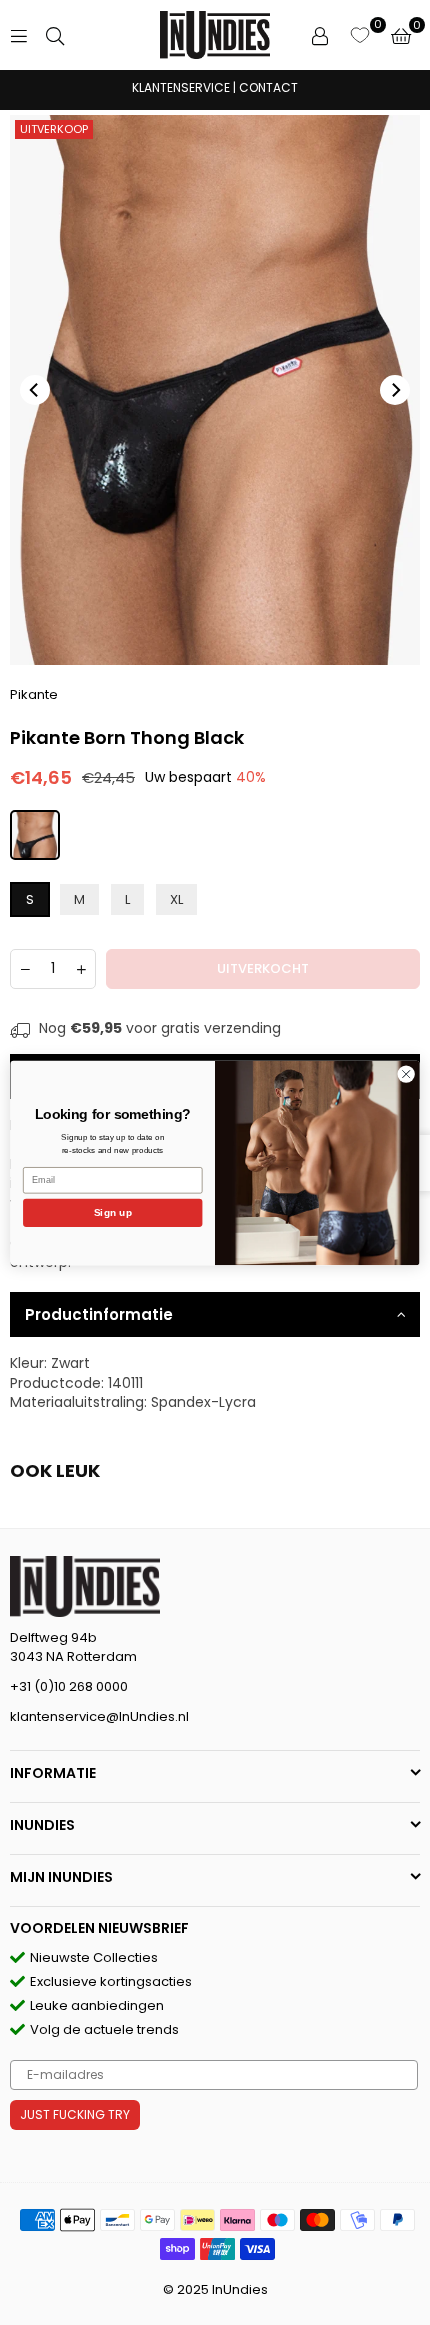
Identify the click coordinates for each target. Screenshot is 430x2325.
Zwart (70, 1363)
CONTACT (268, 87)
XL (176, 899)
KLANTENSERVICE (181, 87)
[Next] (395, 390)
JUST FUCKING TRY (75, 2114)
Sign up (113, 1212)
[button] (401, 35)
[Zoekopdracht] (55, 35)
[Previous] (35, 390)
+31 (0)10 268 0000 (69, 1686)
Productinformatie (99, 1314)
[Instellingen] (320, 35)
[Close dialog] (406, 1073)
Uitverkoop (54, 129)
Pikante (34, 694)
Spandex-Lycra (203, 1402)
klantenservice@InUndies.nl (99, 1716)
